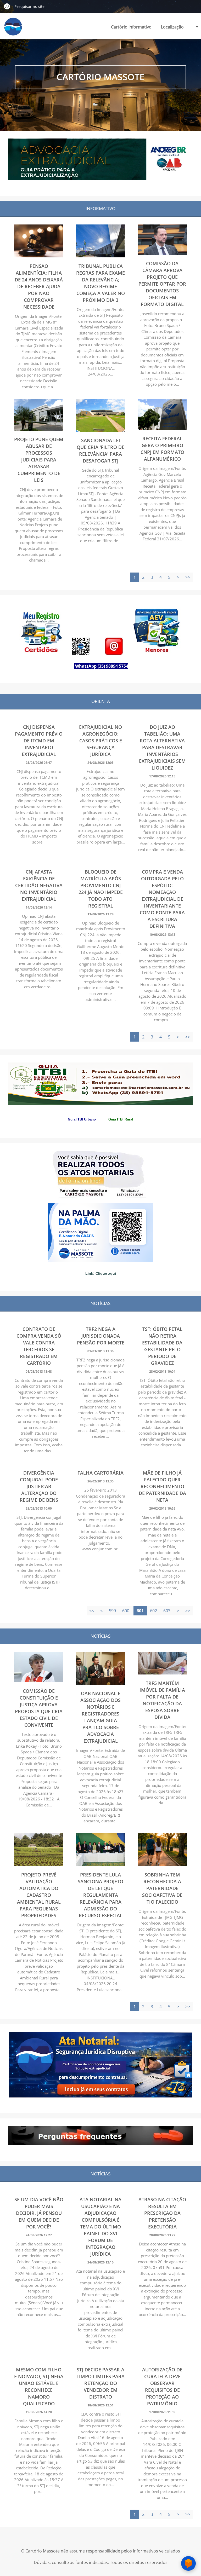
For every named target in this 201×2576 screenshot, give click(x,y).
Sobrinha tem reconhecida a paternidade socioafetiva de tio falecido (162, 1888)
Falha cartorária (100, 1473)
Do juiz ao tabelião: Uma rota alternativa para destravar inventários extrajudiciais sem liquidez (162, 747)
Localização (172, 27)
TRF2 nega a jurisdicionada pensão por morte (101, 1336)
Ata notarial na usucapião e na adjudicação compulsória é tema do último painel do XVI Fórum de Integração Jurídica (100, 2227)
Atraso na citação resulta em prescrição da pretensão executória (162, 2213)
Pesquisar (7, 6)
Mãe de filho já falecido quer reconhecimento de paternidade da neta (162, 1486)
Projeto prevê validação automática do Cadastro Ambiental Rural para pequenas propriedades (39, 1895)
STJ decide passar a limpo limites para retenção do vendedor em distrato (100, 2383)
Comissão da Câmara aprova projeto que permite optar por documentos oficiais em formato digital (162, 284)
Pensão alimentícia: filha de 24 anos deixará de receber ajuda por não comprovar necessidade (39, 286)
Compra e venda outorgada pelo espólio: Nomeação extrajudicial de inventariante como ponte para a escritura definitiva (162, 899)
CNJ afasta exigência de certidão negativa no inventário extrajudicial (39, 885)
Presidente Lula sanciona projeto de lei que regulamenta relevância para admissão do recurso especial (100, 1895)
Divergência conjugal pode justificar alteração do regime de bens (39, 1486)
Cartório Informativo (131, 27)
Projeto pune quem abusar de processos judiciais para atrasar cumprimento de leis (39, 460)
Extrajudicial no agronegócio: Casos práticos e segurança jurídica (100, 741)
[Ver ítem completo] (39, 256)
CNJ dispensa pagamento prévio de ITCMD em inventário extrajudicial (39, 741)
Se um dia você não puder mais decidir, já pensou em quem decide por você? (39, 2213)
